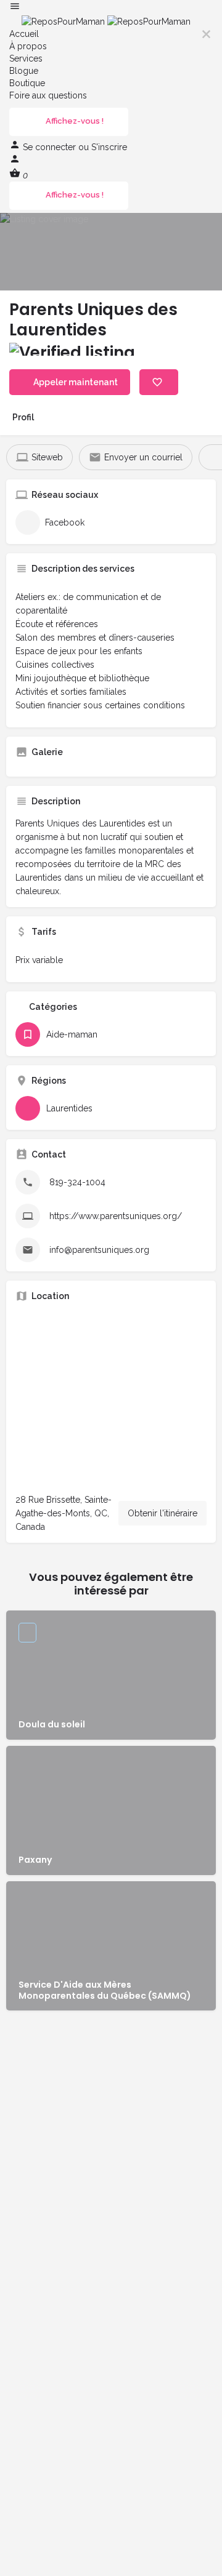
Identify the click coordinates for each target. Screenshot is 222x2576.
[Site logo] (64, 21)
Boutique (27, 83)
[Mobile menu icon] (111, 8)
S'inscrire (109, 147)
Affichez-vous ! (75, 121)
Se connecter (51, 147)
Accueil (24, 34)
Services (26, 58)
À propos (28, 46)
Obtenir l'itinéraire (162, 1513)
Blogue (24, 71)
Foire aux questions (48, 95)
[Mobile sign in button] (15, 161)
